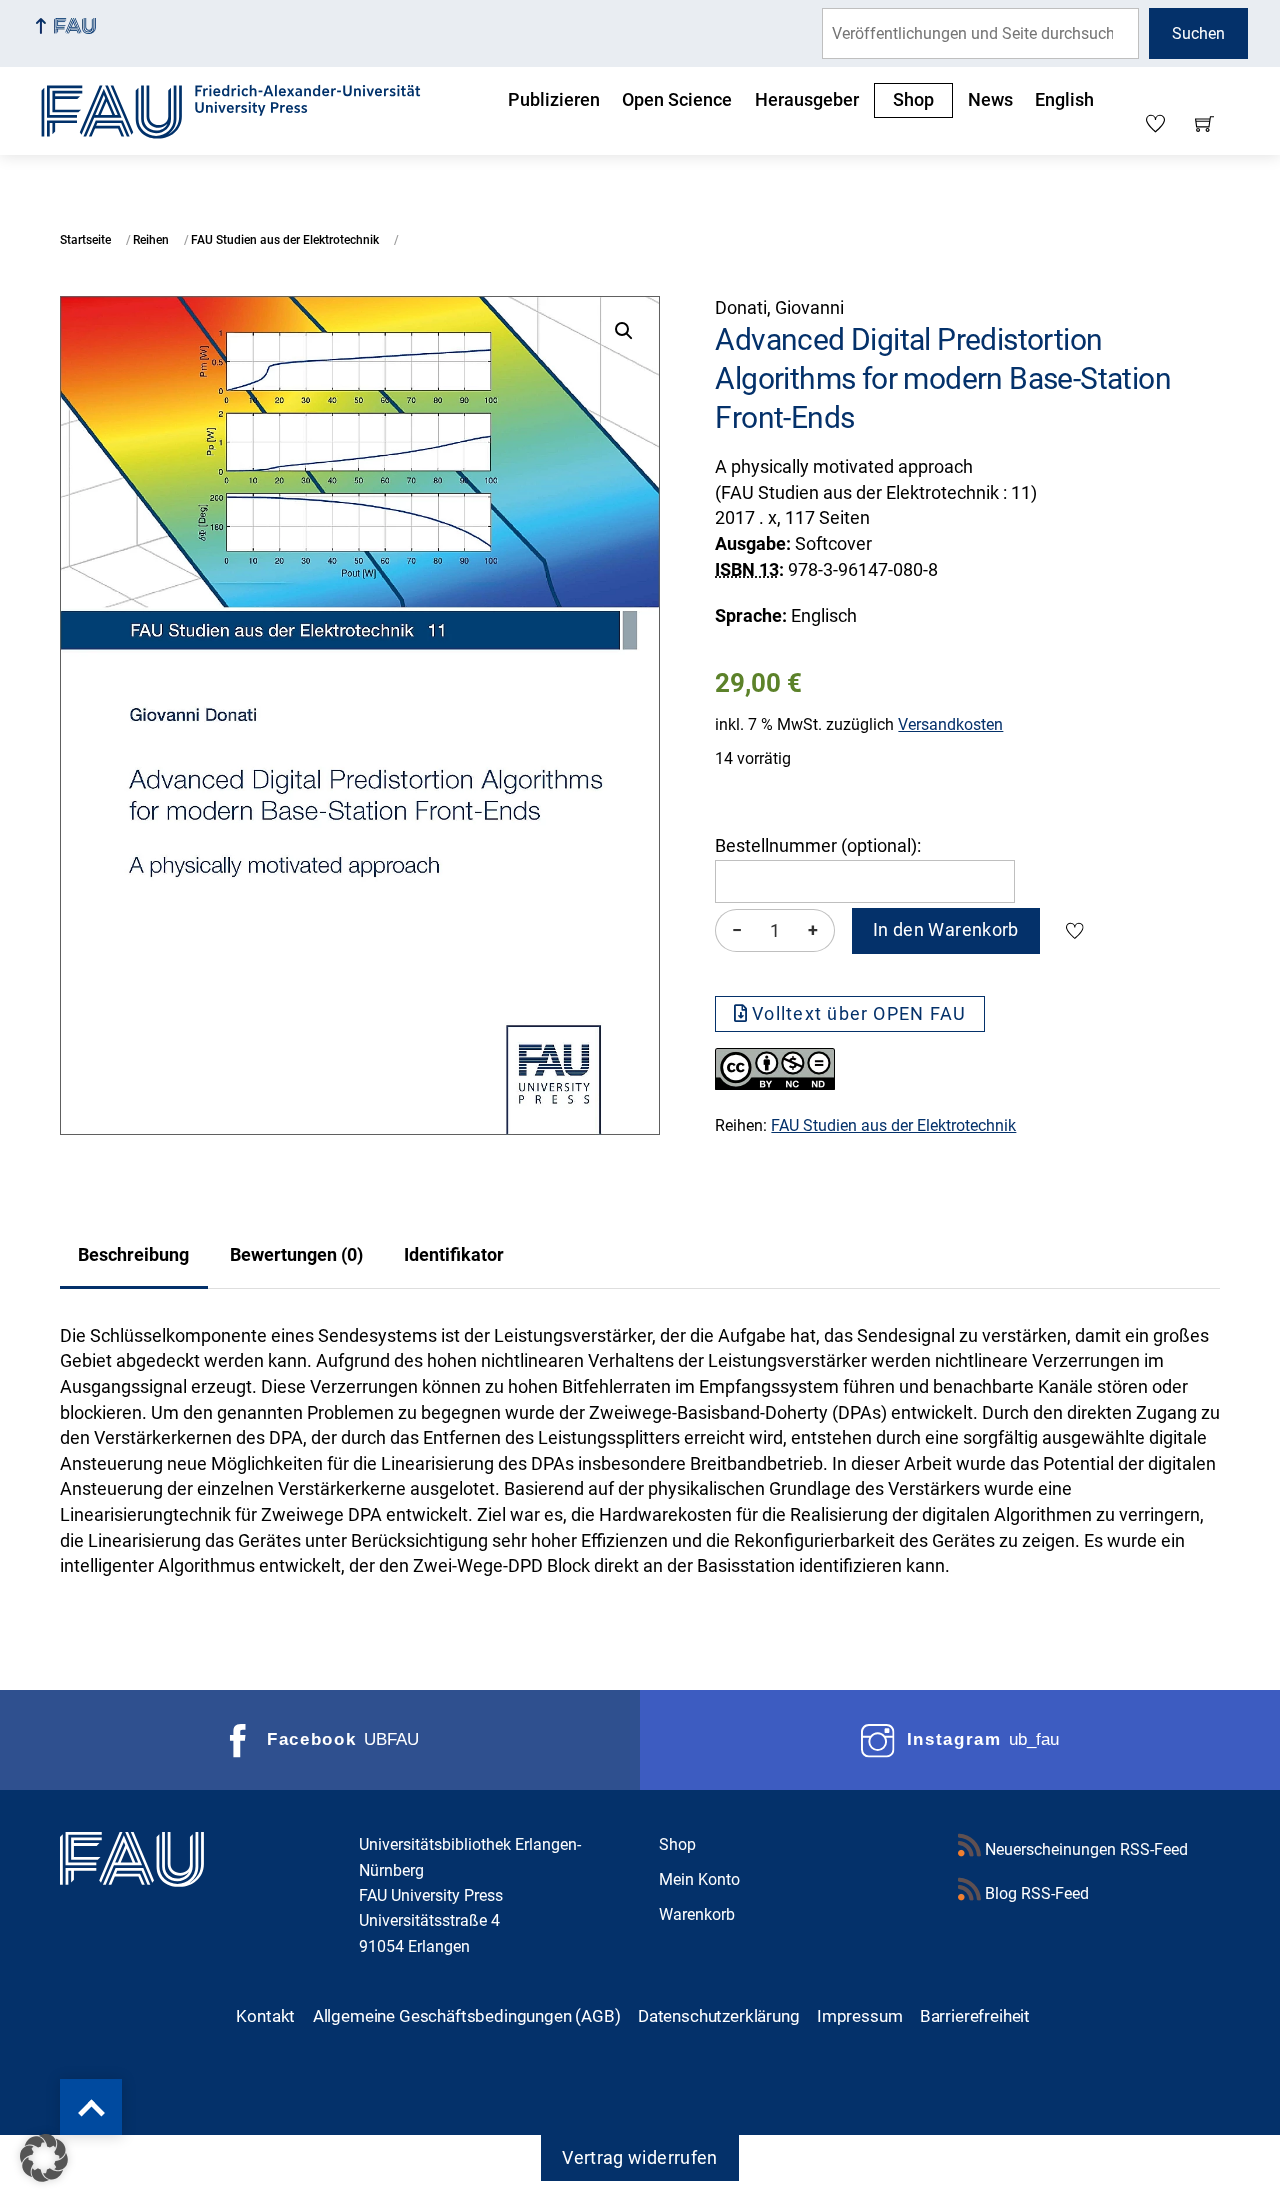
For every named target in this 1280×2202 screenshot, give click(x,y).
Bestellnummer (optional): (818, 846)
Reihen (151, 240)
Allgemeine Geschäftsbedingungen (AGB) (467, 2016)
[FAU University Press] (253, 109)
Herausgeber (807, 100)
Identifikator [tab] (454, 1255)
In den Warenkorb (946, 930)
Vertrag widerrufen (639, 2158)
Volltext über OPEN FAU (859, 1014)
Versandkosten (950, 724)
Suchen (1198, 33)
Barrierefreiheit (975, 2016)
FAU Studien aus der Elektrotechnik (285, 240)
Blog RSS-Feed (1035, 1893)
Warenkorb (697, 1914)
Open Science (677, 100)
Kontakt (265, 2016)
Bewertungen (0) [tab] (296, 1255)
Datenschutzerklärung (719, 2016)
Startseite (85, 240)
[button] (624, 331)
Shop (913, 100)
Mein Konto (699, 1879)
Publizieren (554, 100)
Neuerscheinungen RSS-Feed (1084, 1849)
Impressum (860, 2016)
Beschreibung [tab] (133, 1255)
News (990, 100)
